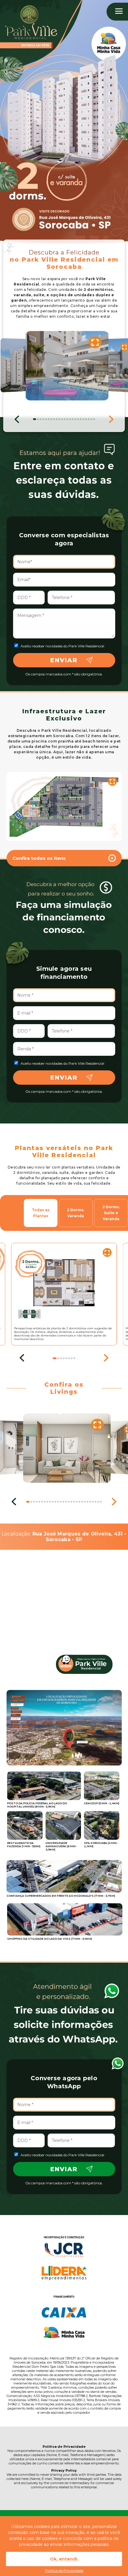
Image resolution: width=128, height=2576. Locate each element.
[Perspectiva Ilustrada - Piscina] (67, 366)
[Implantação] (64, 807)
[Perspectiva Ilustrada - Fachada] (20, 365)
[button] (17, 418)
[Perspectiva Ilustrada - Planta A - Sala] (67, 1448)
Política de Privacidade (64, 2570)
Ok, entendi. (64, 2559)
